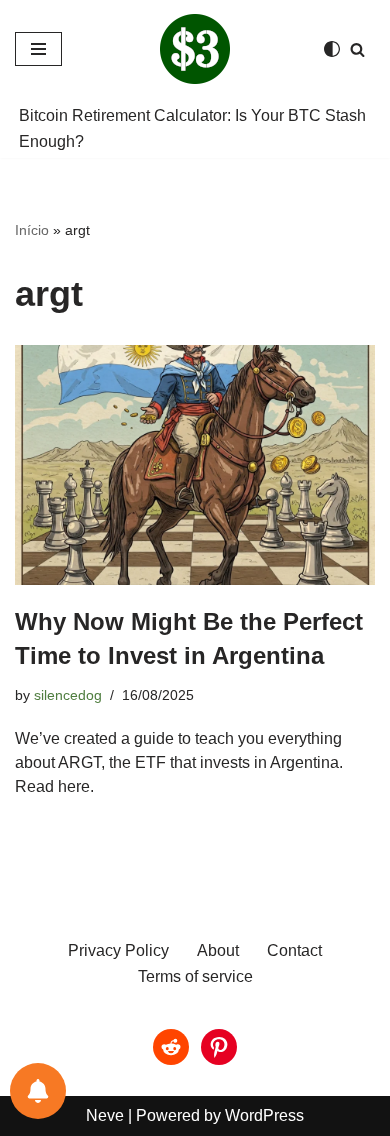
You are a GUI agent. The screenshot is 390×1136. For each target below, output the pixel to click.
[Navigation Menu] (38, 49)
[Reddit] (171, 1047)
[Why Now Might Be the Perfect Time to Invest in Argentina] (195, 465)
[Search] (357, 49)
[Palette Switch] (332, 49)
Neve (105, 1115)
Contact (294, 950)
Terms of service (195, 976)
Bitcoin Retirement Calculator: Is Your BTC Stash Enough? (192, 128)
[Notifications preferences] (38, 1091)
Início (32, 230)
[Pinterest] (219, 1047)
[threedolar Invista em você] (195, 49)
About (218, 950)
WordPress (264, 1115)
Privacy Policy (118, 950)
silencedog (68, 695)
